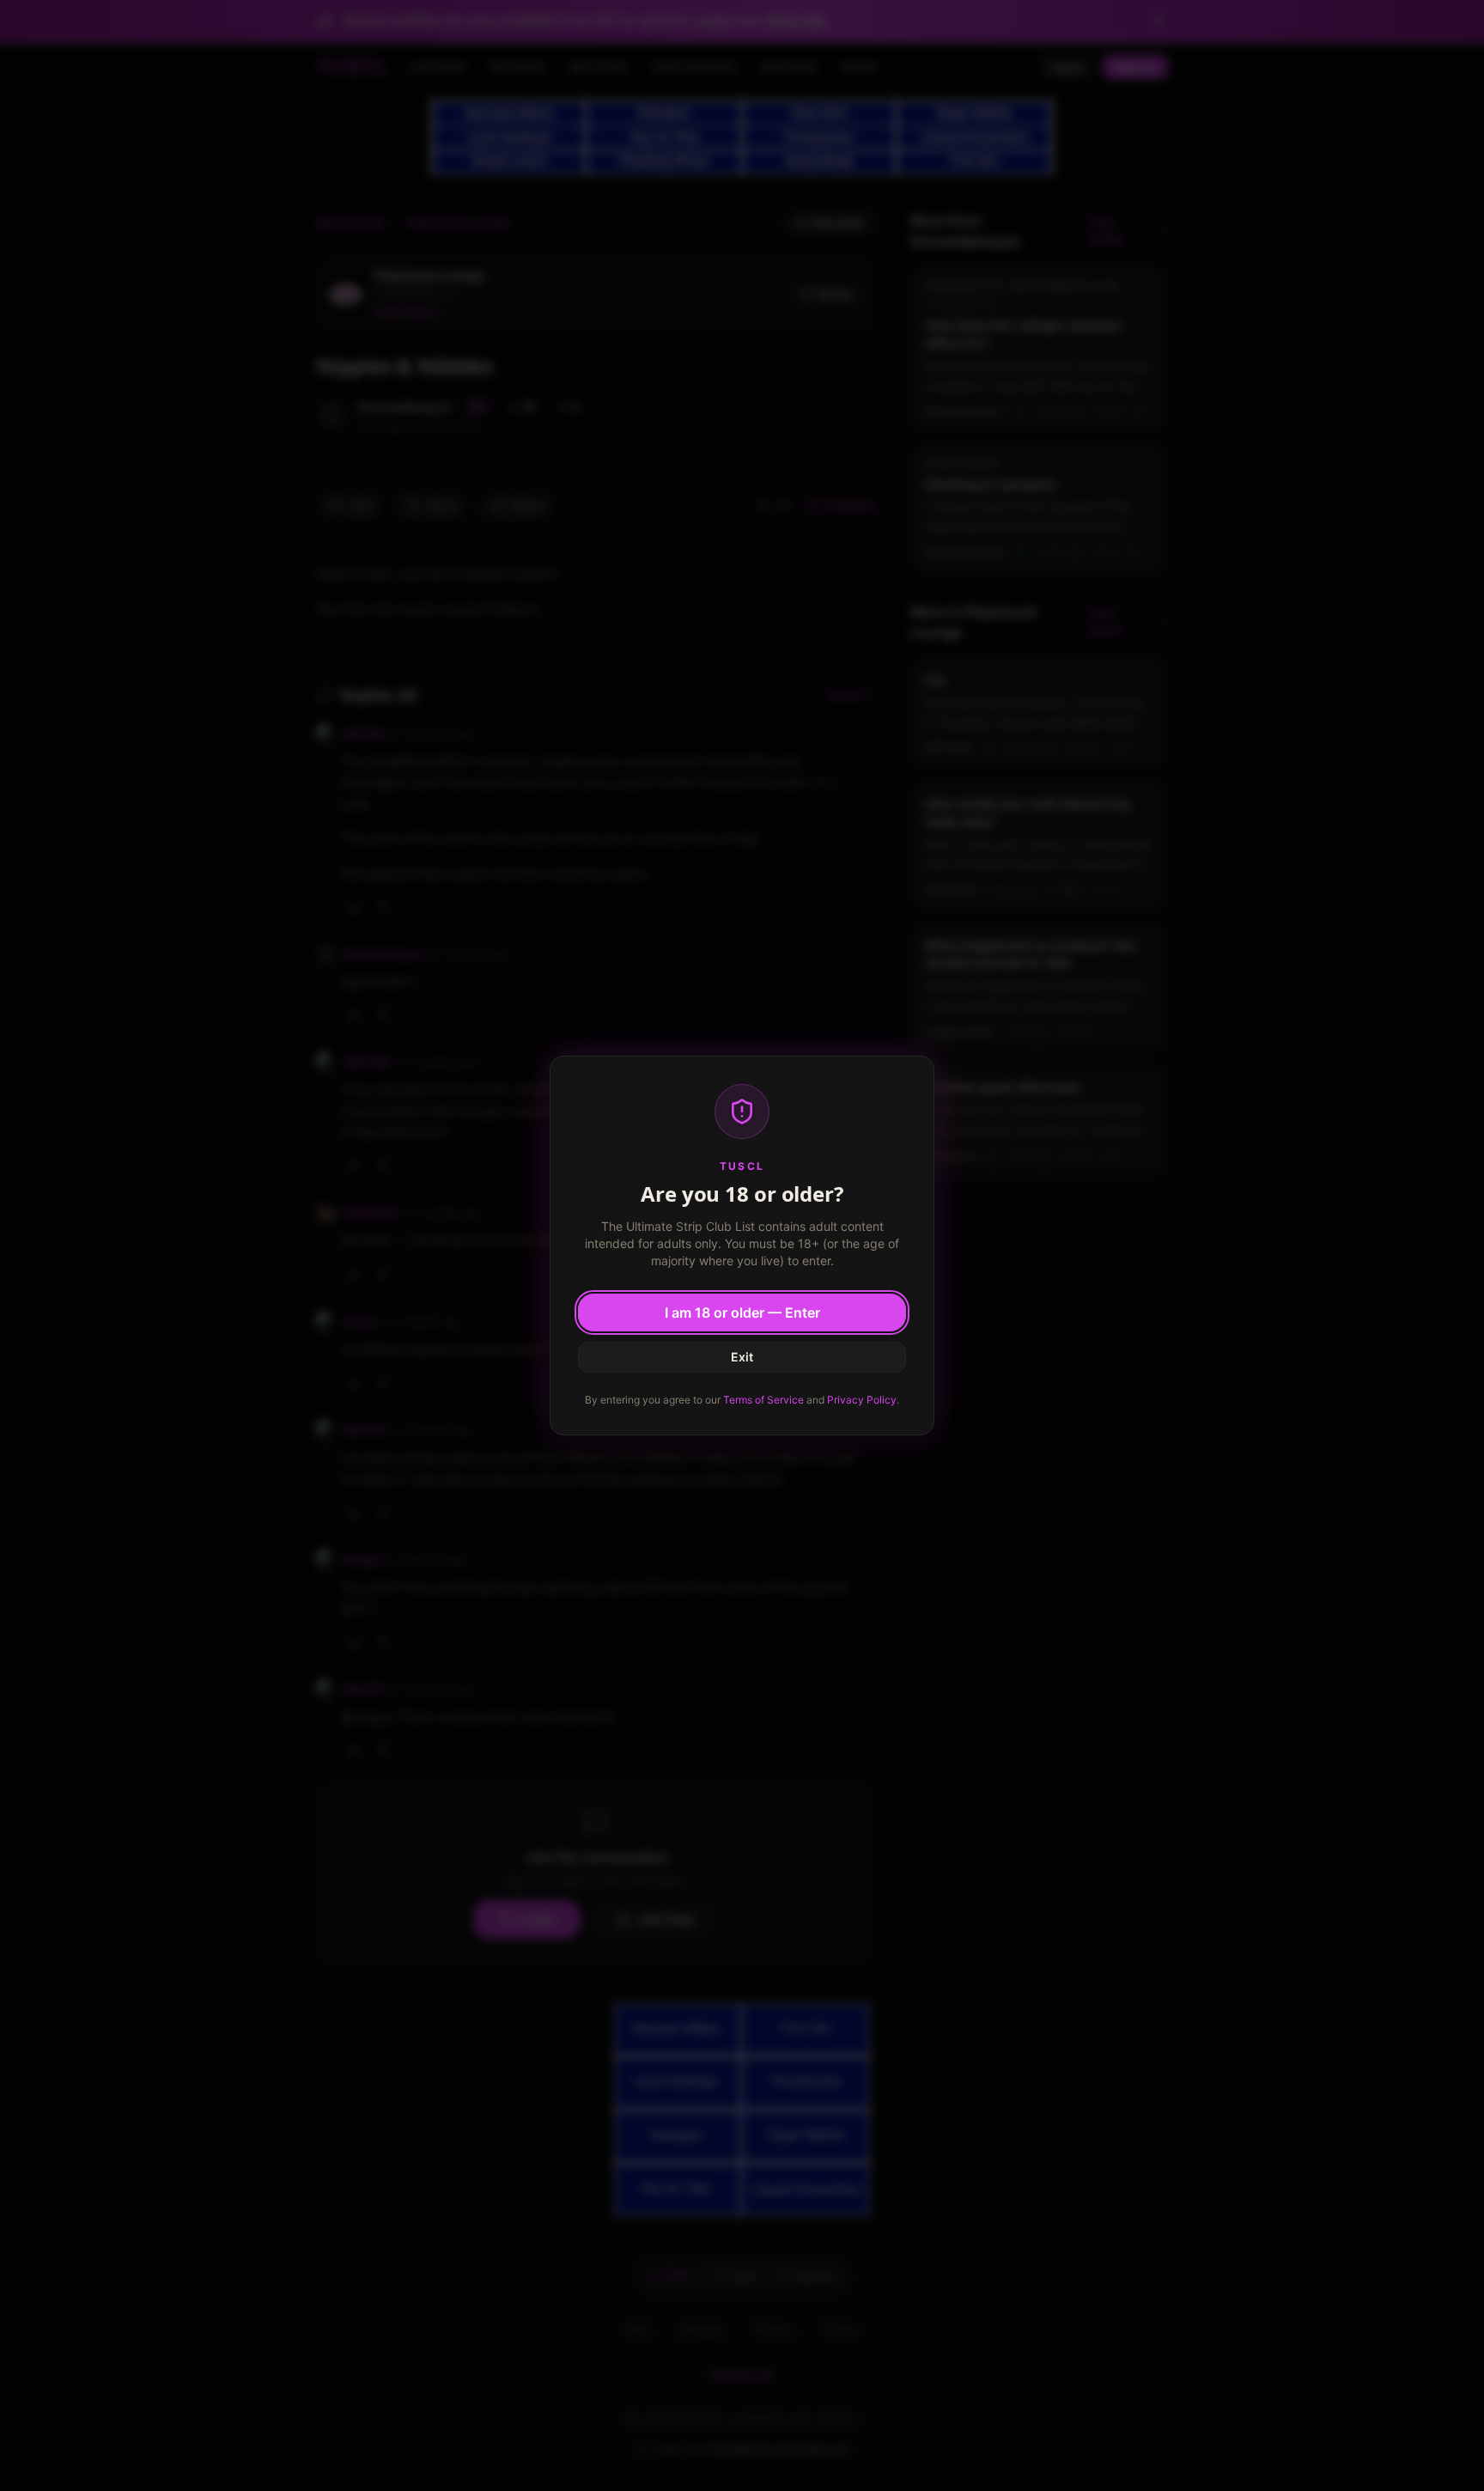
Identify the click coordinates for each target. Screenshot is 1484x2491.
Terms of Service (763, 1400)
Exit (742, 1357)
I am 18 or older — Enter (742, 1312)
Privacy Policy (862, 1400)
